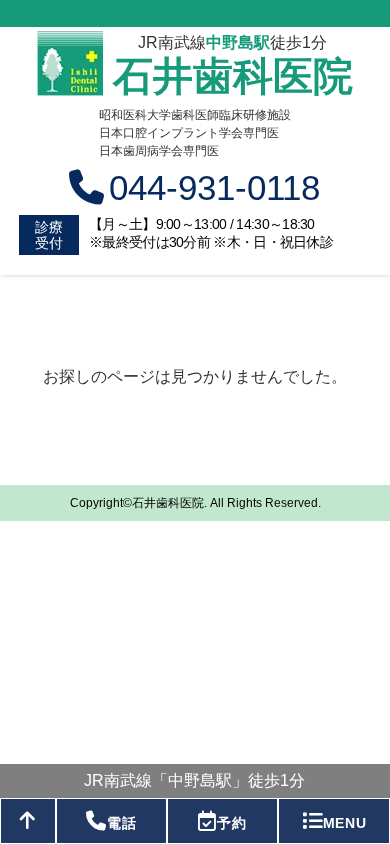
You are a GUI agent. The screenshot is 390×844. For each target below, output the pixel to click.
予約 (231, 823)
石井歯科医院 (233, 76)
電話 (121, 823)
